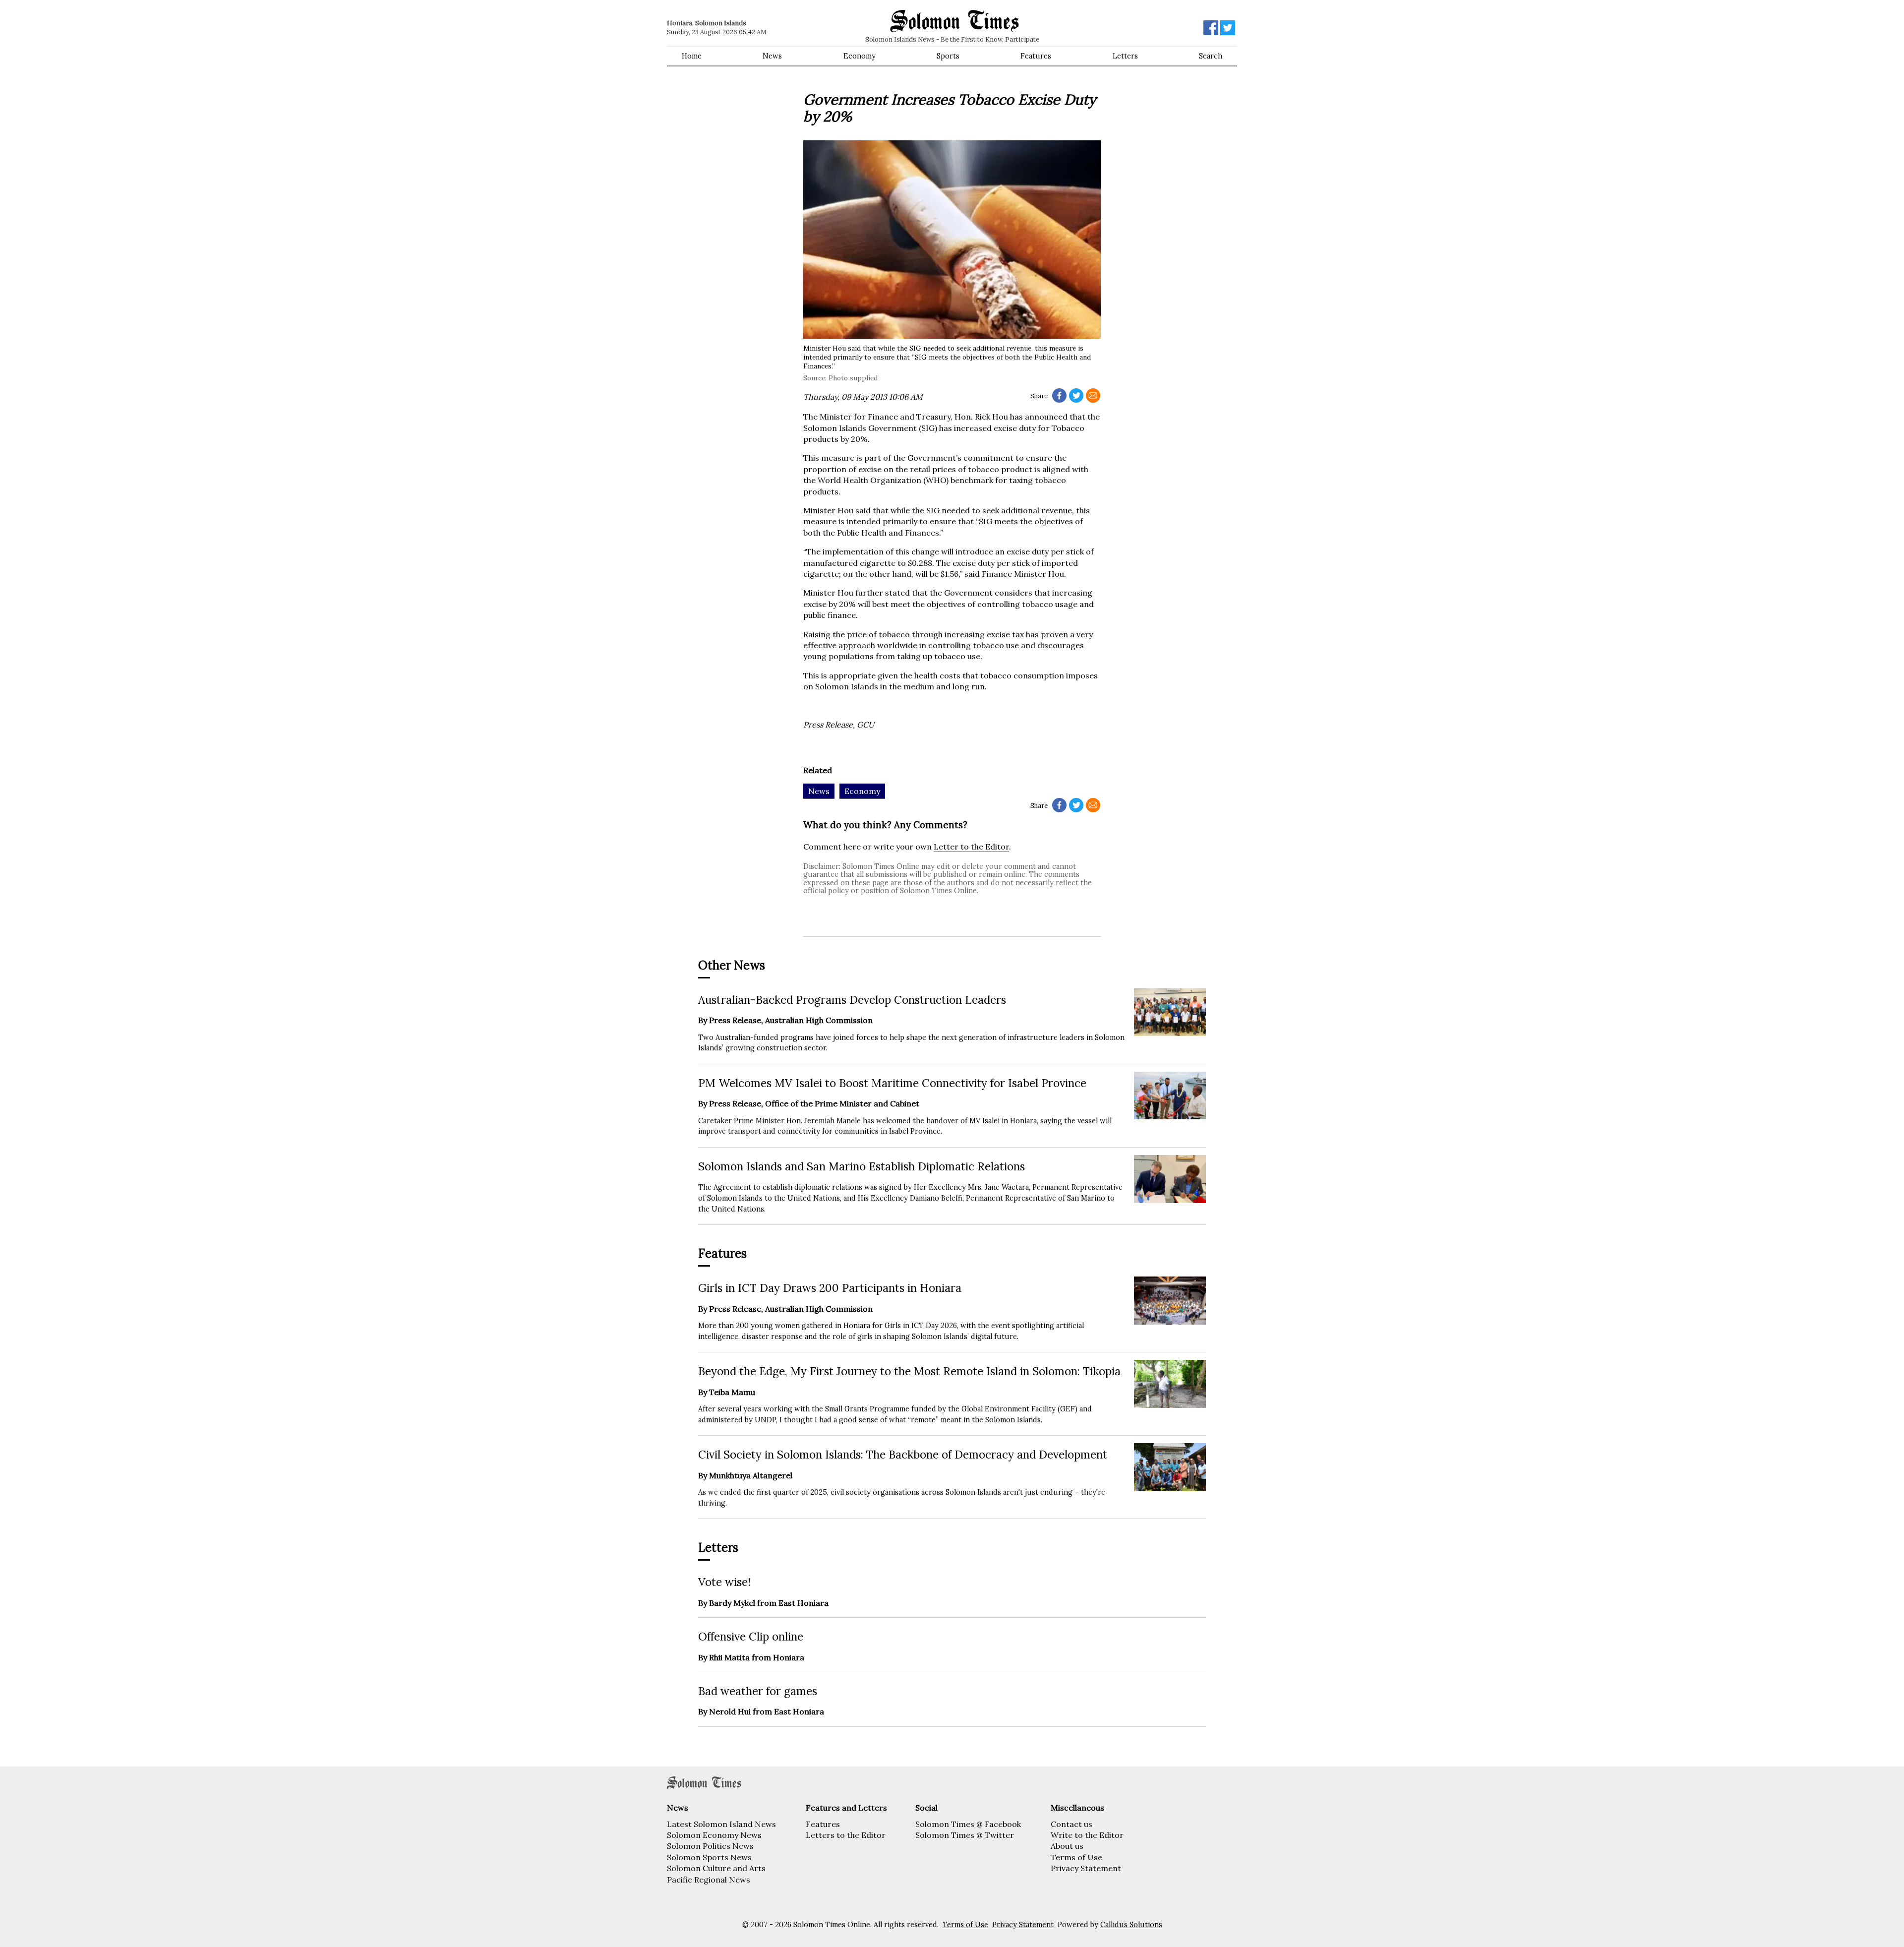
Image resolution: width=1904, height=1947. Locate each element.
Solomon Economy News (714, 1835)
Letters (1125, 56)
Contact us (1071, 1824)
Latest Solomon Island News (721, 1824)
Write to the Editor (1087, 1835)
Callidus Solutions (1131, 1925)
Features (1036, 56)
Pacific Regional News (709, 1880)
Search (1211, 56)
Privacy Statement (1086, 1868)
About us (1067, 1846)
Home (692, 56)
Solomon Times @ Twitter (965, 1835)
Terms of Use (1076, 1857)
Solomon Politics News (710, 1846)
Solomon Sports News (709, 1857)
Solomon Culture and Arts (716, 1868)
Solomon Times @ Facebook (968, 1824)
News (772, 56)
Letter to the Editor (971, 847)
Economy (860, 56)
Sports (948, 56)
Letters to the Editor (846, 1835)
